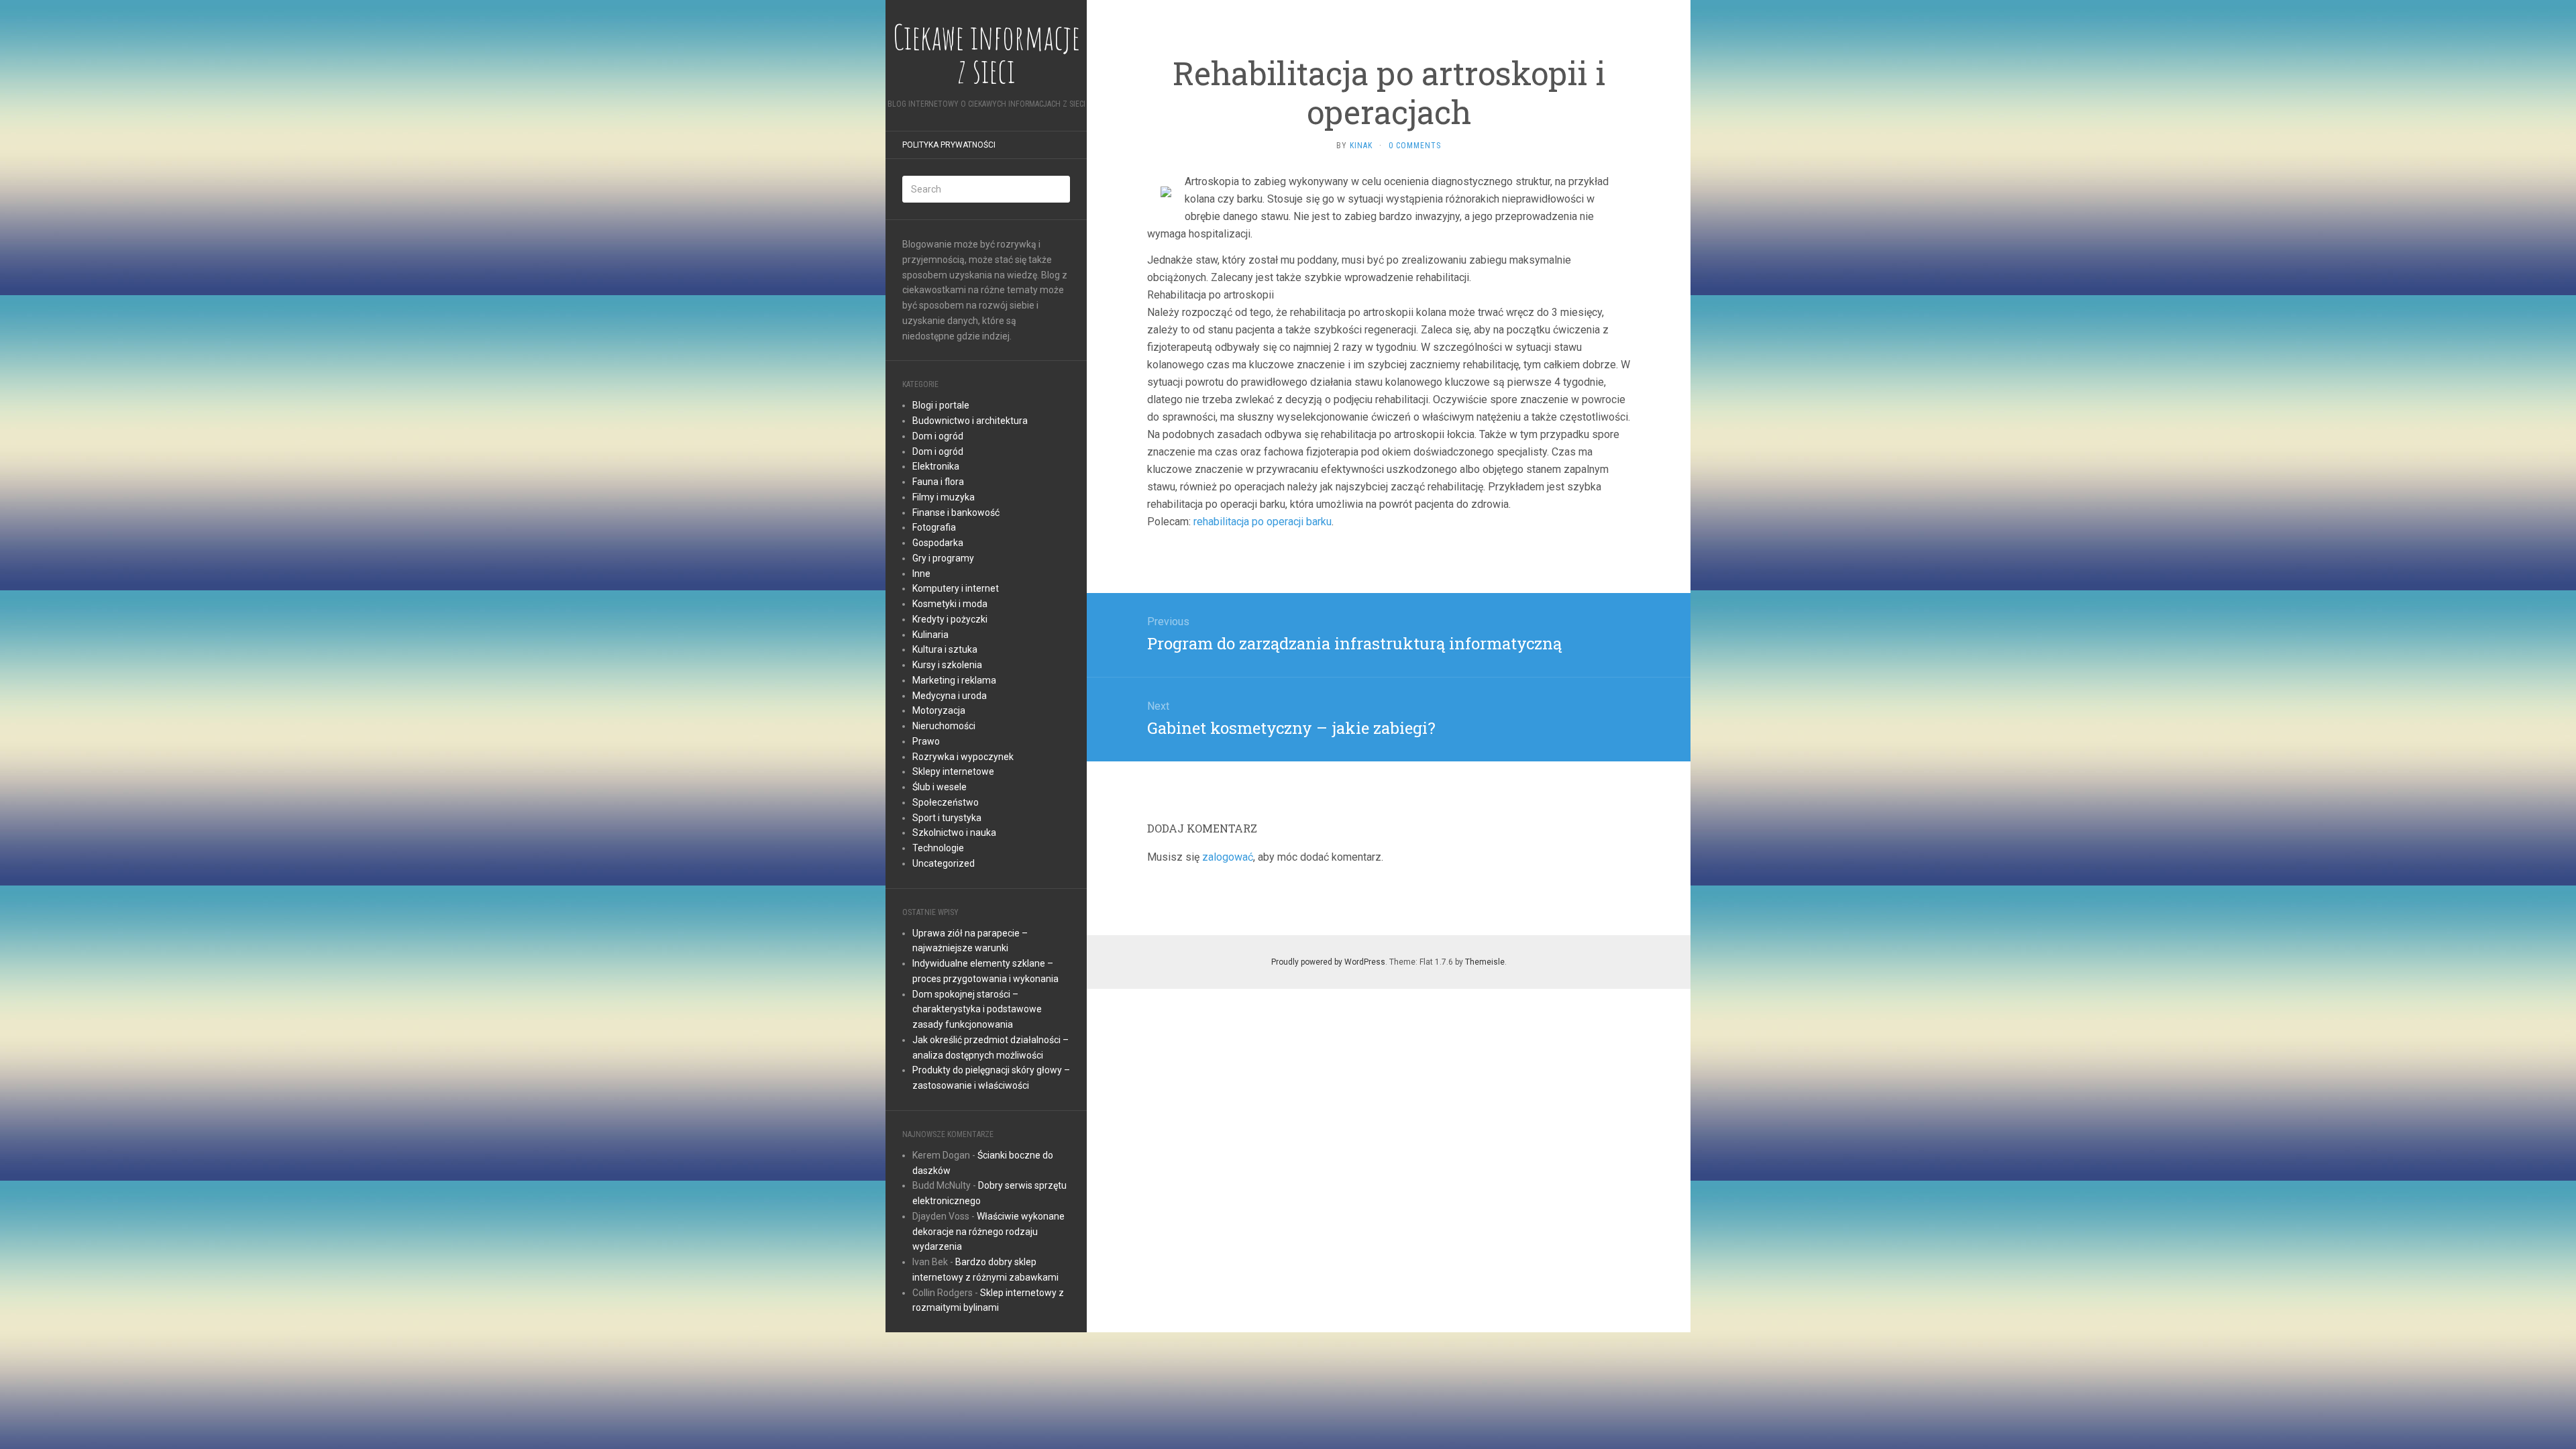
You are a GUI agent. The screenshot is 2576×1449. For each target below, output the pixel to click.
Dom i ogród (938, 436)
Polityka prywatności (949, 145)
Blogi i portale (941, 405)
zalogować (1228, 857)
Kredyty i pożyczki (950, 619)
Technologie (938, 848)
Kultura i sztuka (945, 649)
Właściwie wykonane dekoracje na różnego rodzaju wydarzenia (988, 1232)
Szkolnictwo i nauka (954, 833)
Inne (921, 574)
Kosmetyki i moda (950, 604)
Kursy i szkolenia (947, 665)
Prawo (926, 741)
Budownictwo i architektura (970, 421)
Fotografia (934, 527)
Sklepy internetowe (953, 771)
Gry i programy (943, 558)
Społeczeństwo (946, 802)
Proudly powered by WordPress (1328, 962)
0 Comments (1415, 146)
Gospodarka (938, 543)
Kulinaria (930, 635)
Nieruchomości (944, 726)
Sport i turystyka (947, 818)
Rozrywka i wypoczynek (963, 757)
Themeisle (1485, 962)
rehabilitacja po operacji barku (1263, 522)
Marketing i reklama (954, 680)
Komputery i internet (956, 588)
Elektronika (936, 466)
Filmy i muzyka (944, 497)
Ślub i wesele (940, 787)
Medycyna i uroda (950, 696)
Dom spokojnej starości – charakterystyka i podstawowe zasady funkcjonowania (977, 1010)
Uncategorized (944, 863)
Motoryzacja (939, 710)
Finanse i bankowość (956, 513)
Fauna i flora (938, 482)
